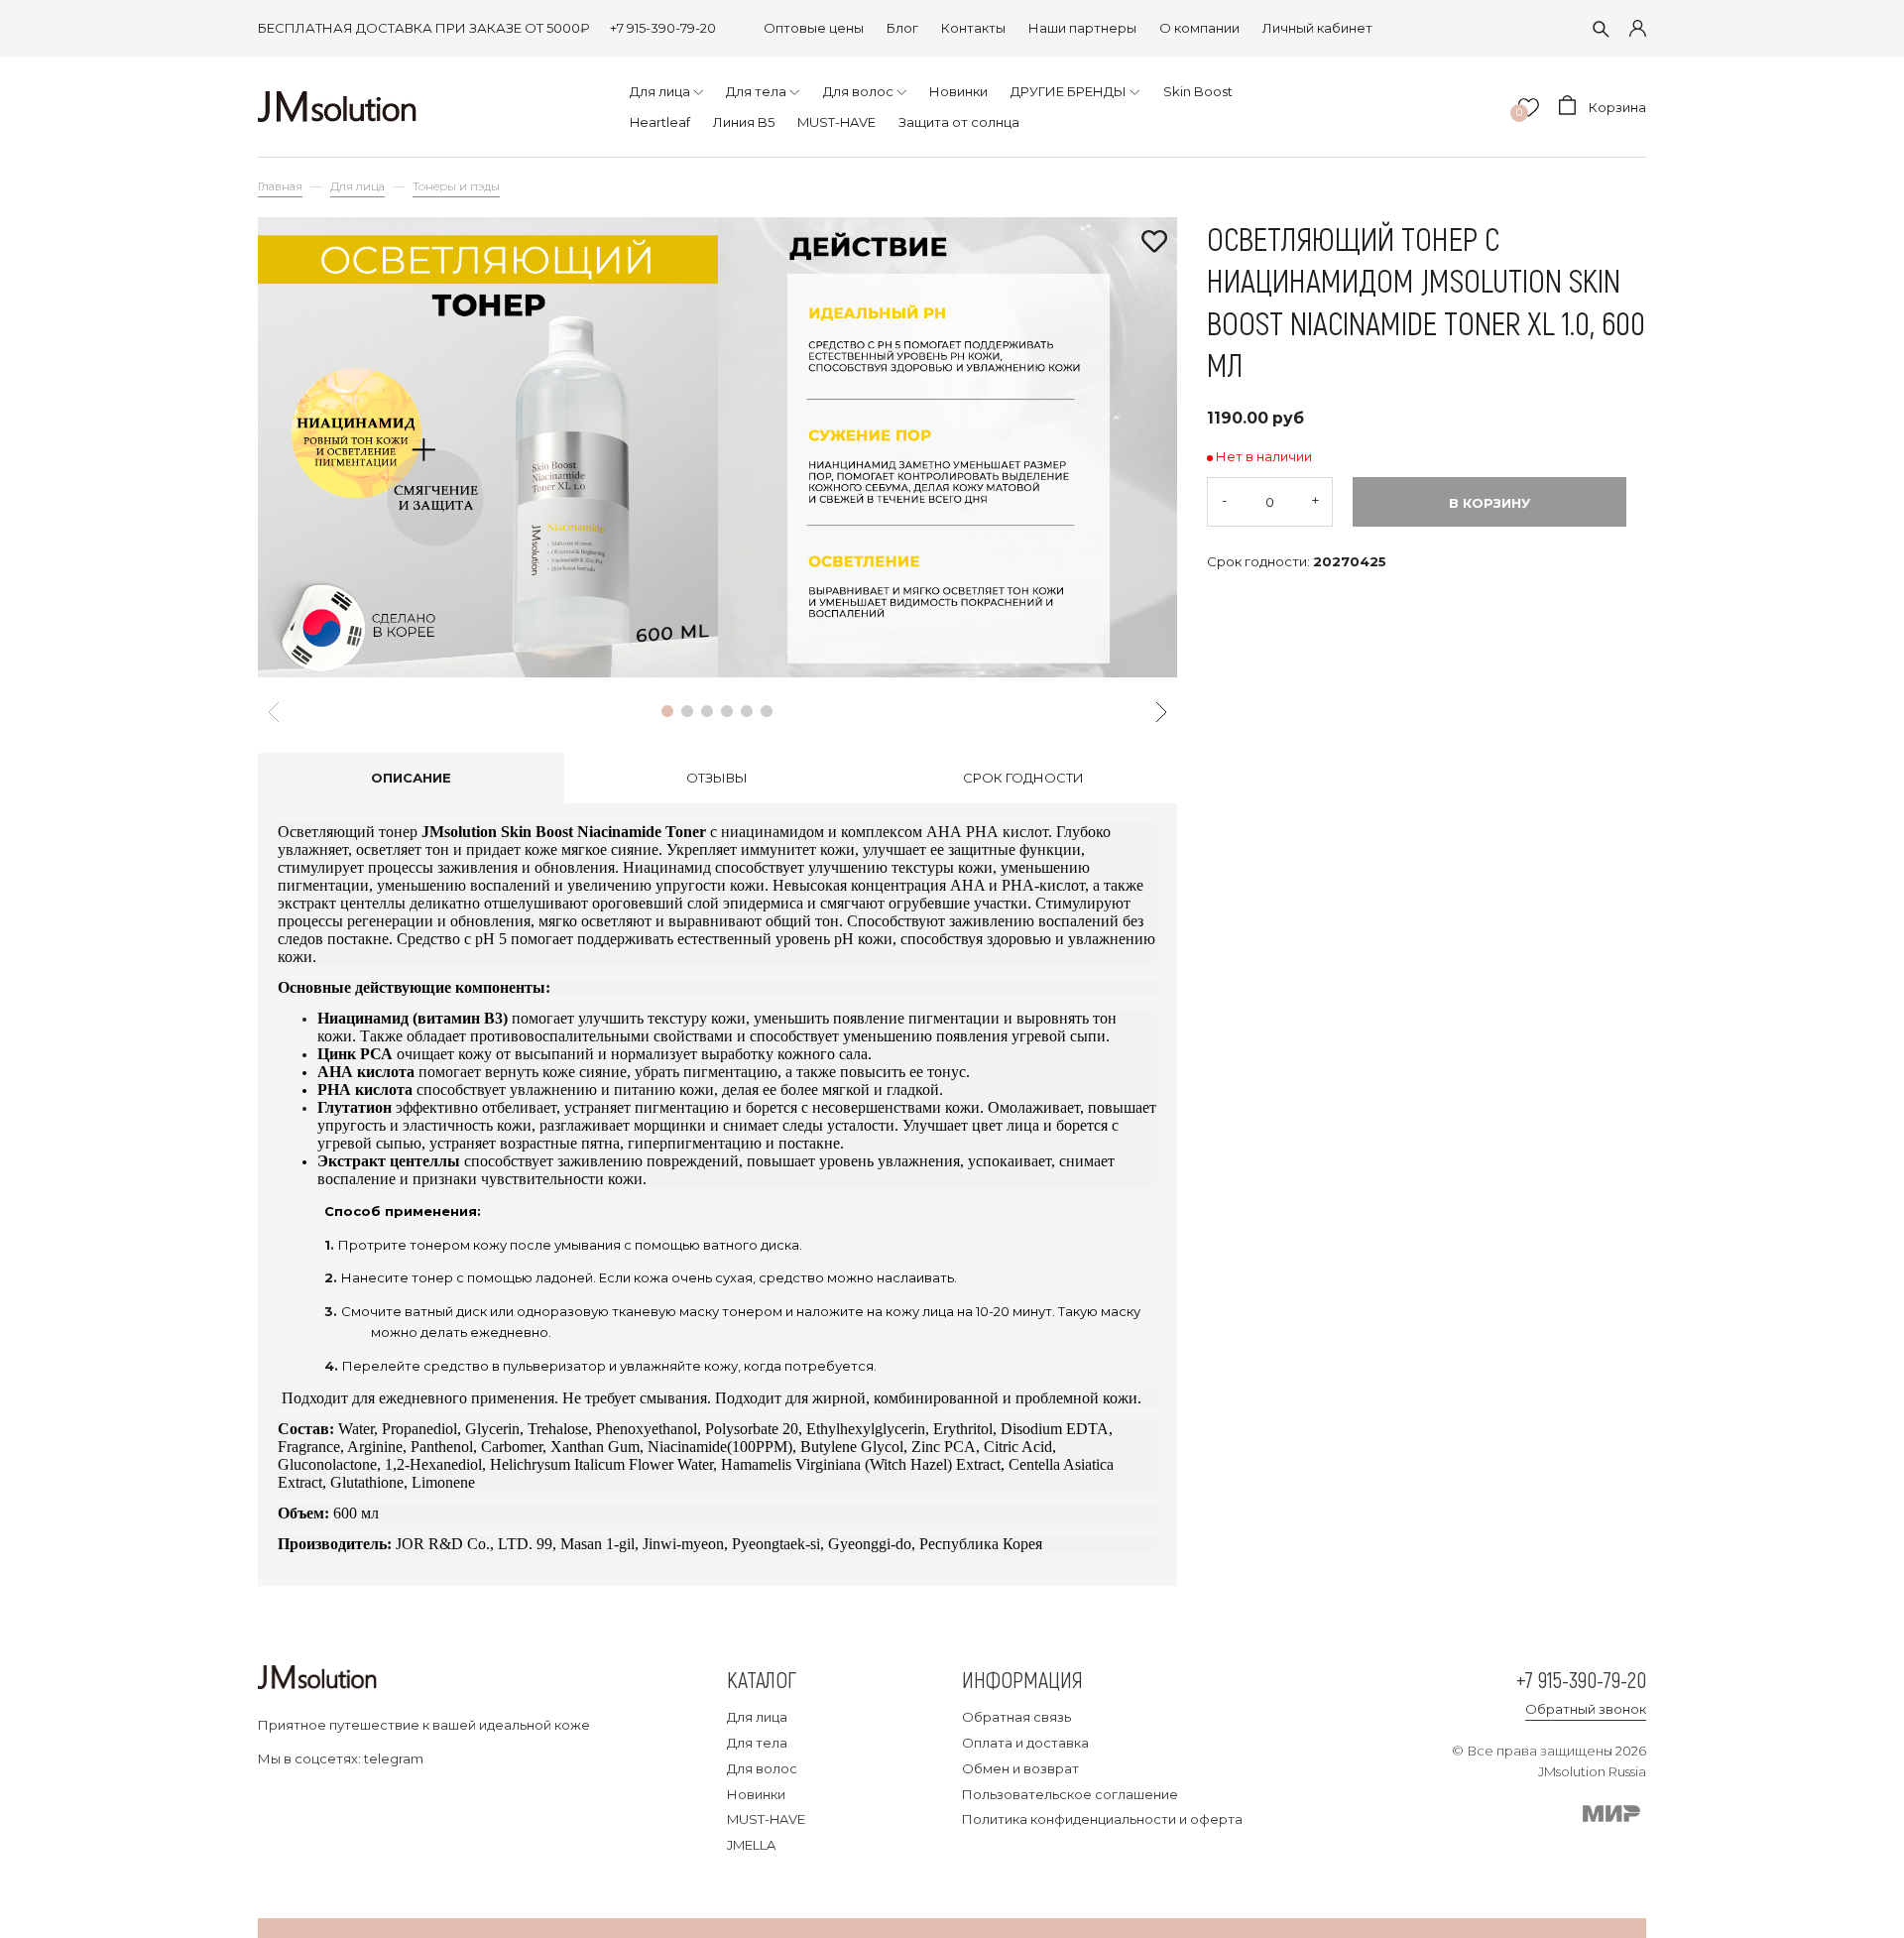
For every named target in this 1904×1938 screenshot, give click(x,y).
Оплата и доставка (1025, 1743)
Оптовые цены (814, 28)
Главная (280, 186)
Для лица (357, 186)
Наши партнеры (1082, 28)
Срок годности (1023, 778)
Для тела (757, 1743)
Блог (902, 28)
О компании (1199, 28)
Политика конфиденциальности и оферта (1102, 1819)
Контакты (973, 28)
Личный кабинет (1317, 28)
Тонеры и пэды (456, 186)
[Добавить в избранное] (1154, 243)
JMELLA (751, 1845)
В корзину (1489, 503)
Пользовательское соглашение (1070, 1794)
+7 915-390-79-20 (663, 28)
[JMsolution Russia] (337, 107)
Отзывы (717, 778)
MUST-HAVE (766, 1819)
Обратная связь (1016, 1717)
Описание (411, 778)
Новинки (756, 1794)
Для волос (762, 1768)
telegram (394, 1758)
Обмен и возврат (1020, 1768)
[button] (667, 711)
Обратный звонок (1586, 1709)
